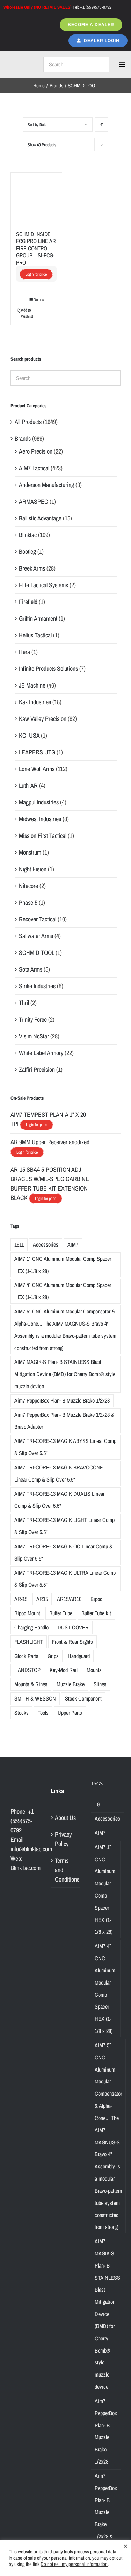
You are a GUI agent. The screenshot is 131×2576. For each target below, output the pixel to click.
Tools (43, 1713)
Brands (23, 438)
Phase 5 (28, 902)
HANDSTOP (27, 1670)
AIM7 (73, 1244)
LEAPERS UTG (37, 752)
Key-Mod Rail (64, 1670)
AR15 (42, 1599)
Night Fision (33, 869)
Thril (24, 1003)
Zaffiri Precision (37, 1070)
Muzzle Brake (71, 1684)
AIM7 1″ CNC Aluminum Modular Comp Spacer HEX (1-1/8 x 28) (63, 1265)
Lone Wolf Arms (37, 769)
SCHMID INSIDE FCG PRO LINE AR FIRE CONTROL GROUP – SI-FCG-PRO (36, 248)
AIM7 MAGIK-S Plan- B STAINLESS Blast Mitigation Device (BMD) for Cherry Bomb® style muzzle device (65, 1374)
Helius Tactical (35, 635)
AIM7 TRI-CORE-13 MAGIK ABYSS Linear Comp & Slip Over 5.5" (65, 1447)
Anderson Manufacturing (46, 485)
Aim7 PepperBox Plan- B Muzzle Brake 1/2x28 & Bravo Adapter (64, 1421)
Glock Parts (26, 1656)
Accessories (46, 1244)
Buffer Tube (61, 1613)
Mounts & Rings (31, 1684)
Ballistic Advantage (40, 518)
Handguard (79, 1656)
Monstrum (30, 852)
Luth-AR (28, 786)
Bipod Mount (27, 1613)
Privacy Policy (63, 1839)
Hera (24, 652)
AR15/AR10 (69, 1599)
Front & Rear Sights (72, 1642)
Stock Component (83, 1698)
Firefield (28, 602)
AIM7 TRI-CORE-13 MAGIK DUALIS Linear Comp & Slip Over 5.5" (59, 1500)
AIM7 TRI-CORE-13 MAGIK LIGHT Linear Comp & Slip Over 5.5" (64, 1526)
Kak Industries (35, 702)
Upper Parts (70, 1713)
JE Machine (32, 685)
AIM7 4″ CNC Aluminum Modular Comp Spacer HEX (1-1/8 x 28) (63, 1291)
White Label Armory (41, 1053)
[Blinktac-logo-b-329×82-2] (20, 64)
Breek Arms (32, 568)
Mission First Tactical (43, 836)
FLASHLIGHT (29, 1642)
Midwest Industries (40, 819)
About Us (65, 1818)
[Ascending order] (101, 124)
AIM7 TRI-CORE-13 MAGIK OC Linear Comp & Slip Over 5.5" (63, 1552)
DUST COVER (73, 1627)
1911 (19, 1244)
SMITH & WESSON (35, 1698)
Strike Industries (37, 986)
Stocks (21, 1713)
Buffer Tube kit (96, 1613)
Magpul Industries (39, 802)
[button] (26, 313)
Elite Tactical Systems (43, 585)
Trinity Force (33, 1019)
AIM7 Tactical (34, 468)
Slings (100, 1684)
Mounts (94, 1670)
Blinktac (28, 535)
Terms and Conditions (66, 1870)
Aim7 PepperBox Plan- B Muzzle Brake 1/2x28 (62, 1400)
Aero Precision (36, 451)
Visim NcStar (34, 1036)
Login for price (36, 274)
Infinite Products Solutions (48, 669)
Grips (53, 1656)
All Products (28, 422)
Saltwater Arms (36, 936)
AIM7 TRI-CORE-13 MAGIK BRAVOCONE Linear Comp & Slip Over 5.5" (59, 1473)
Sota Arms (31, 969)
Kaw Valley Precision (43, 719)
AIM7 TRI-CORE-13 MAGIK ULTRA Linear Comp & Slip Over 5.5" (65, 1579)
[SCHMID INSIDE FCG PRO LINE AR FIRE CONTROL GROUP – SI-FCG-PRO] (36, 198)
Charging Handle (31, 1627)
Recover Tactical (38, 919)
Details (39, 300)
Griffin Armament (38, 618)
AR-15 (21, 1599)
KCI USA (29, 735)
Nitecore (28, 886)
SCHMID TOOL (37, 953)
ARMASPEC (34, 501)
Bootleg (27, 552)
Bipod (96, 1599)
